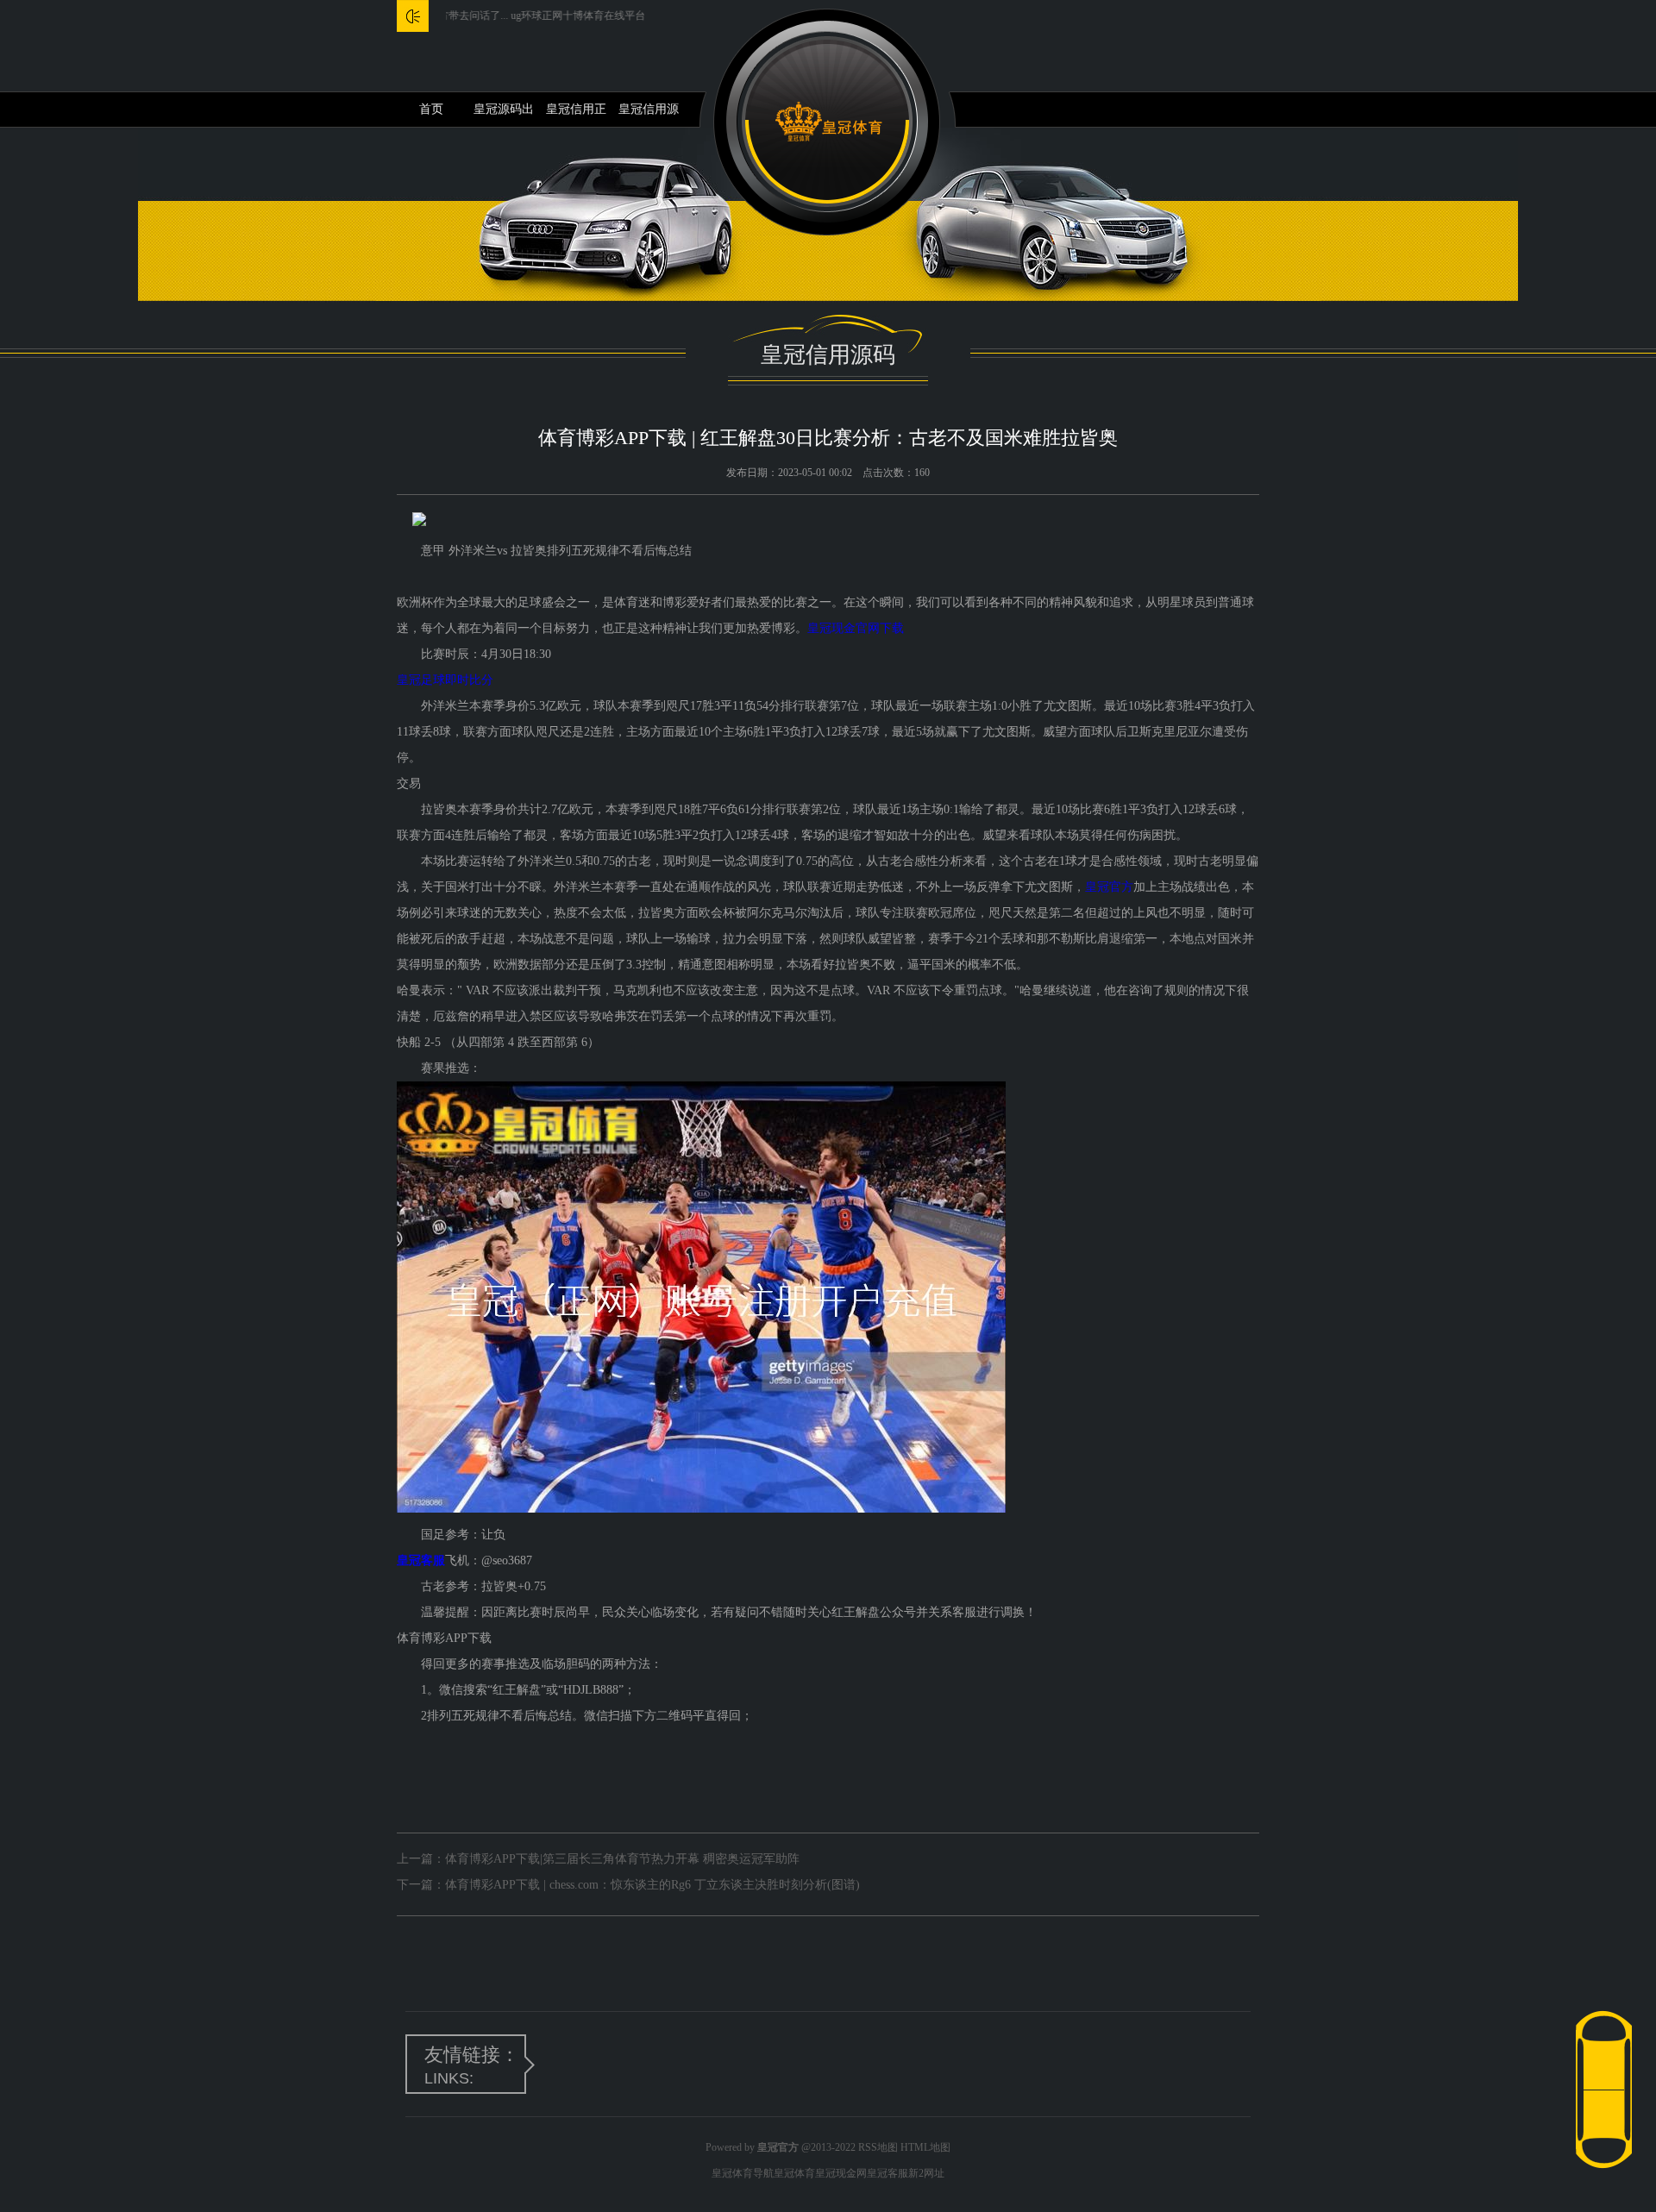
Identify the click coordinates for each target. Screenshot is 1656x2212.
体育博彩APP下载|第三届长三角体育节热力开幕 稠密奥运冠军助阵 (622, 1859)
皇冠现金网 (841, 2173)
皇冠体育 (794, 2173)
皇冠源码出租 (504, 115)
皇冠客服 (888, 2173)
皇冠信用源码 (649, 115)
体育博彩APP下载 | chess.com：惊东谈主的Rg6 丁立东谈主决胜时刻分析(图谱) (652, 1885)
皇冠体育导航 (743, 2173)
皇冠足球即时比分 (445, 680)
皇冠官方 (1109, 887)
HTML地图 (925, 2147)
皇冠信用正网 (576, 115)
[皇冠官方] (828, 122)
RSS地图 (878, 2147)
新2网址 (926, 2173)
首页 (431, 109)
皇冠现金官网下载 (856, 628)
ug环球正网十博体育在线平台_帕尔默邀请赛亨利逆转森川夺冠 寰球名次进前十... (639, 16)
